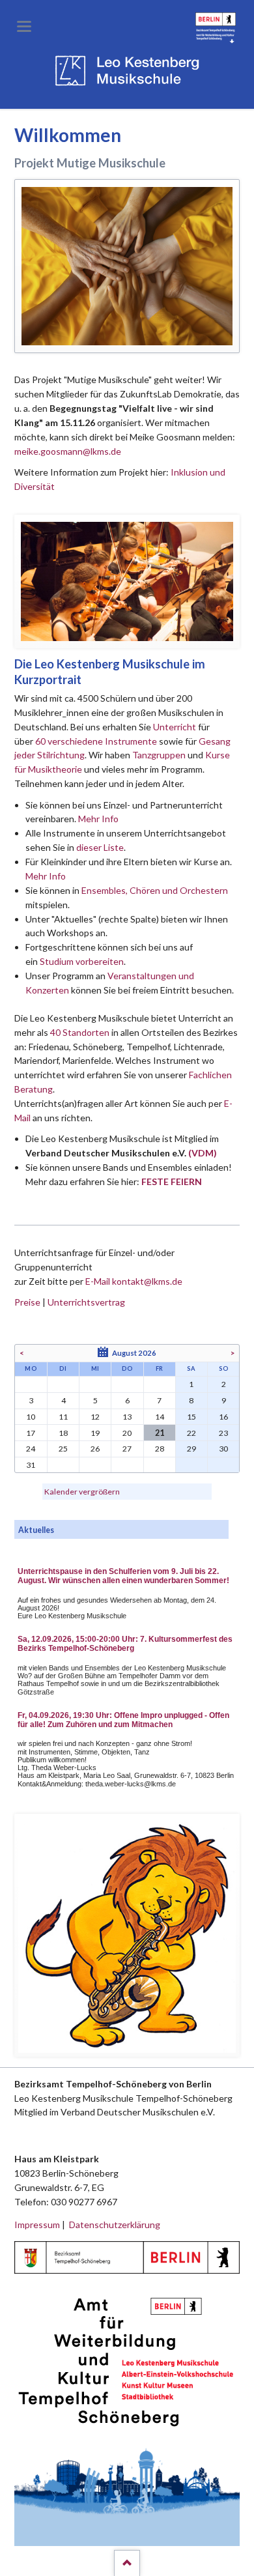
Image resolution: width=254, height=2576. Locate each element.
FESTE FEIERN (172, 1181)
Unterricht (175, 727)
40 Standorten (80, 1032)
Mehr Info (98, 819)
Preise (27, 1302)
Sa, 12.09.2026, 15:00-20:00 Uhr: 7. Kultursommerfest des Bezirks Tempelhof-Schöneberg (125, 1644)
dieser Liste (100, 847)
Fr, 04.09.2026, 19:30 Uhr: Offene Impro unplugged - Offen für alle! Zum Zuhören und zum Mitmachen (123, 1720)
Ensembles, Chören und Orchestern (155, 890)
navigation (24, 26)
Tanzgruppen (160, 755)
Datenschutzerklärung (115, 2225)
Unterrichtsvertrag (86, 1302)
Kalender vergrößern (82, 1492)
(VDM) (203, 1153)
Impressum (37, 2225)
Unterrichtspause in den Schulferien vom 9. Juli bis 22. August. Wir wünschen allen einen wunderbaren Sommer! (123, 1576)
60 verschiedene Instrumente (96, 741)
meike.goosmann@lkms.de (68, 451)
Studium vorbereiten (82, 961)
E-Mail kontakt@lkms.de (133, 1281)
